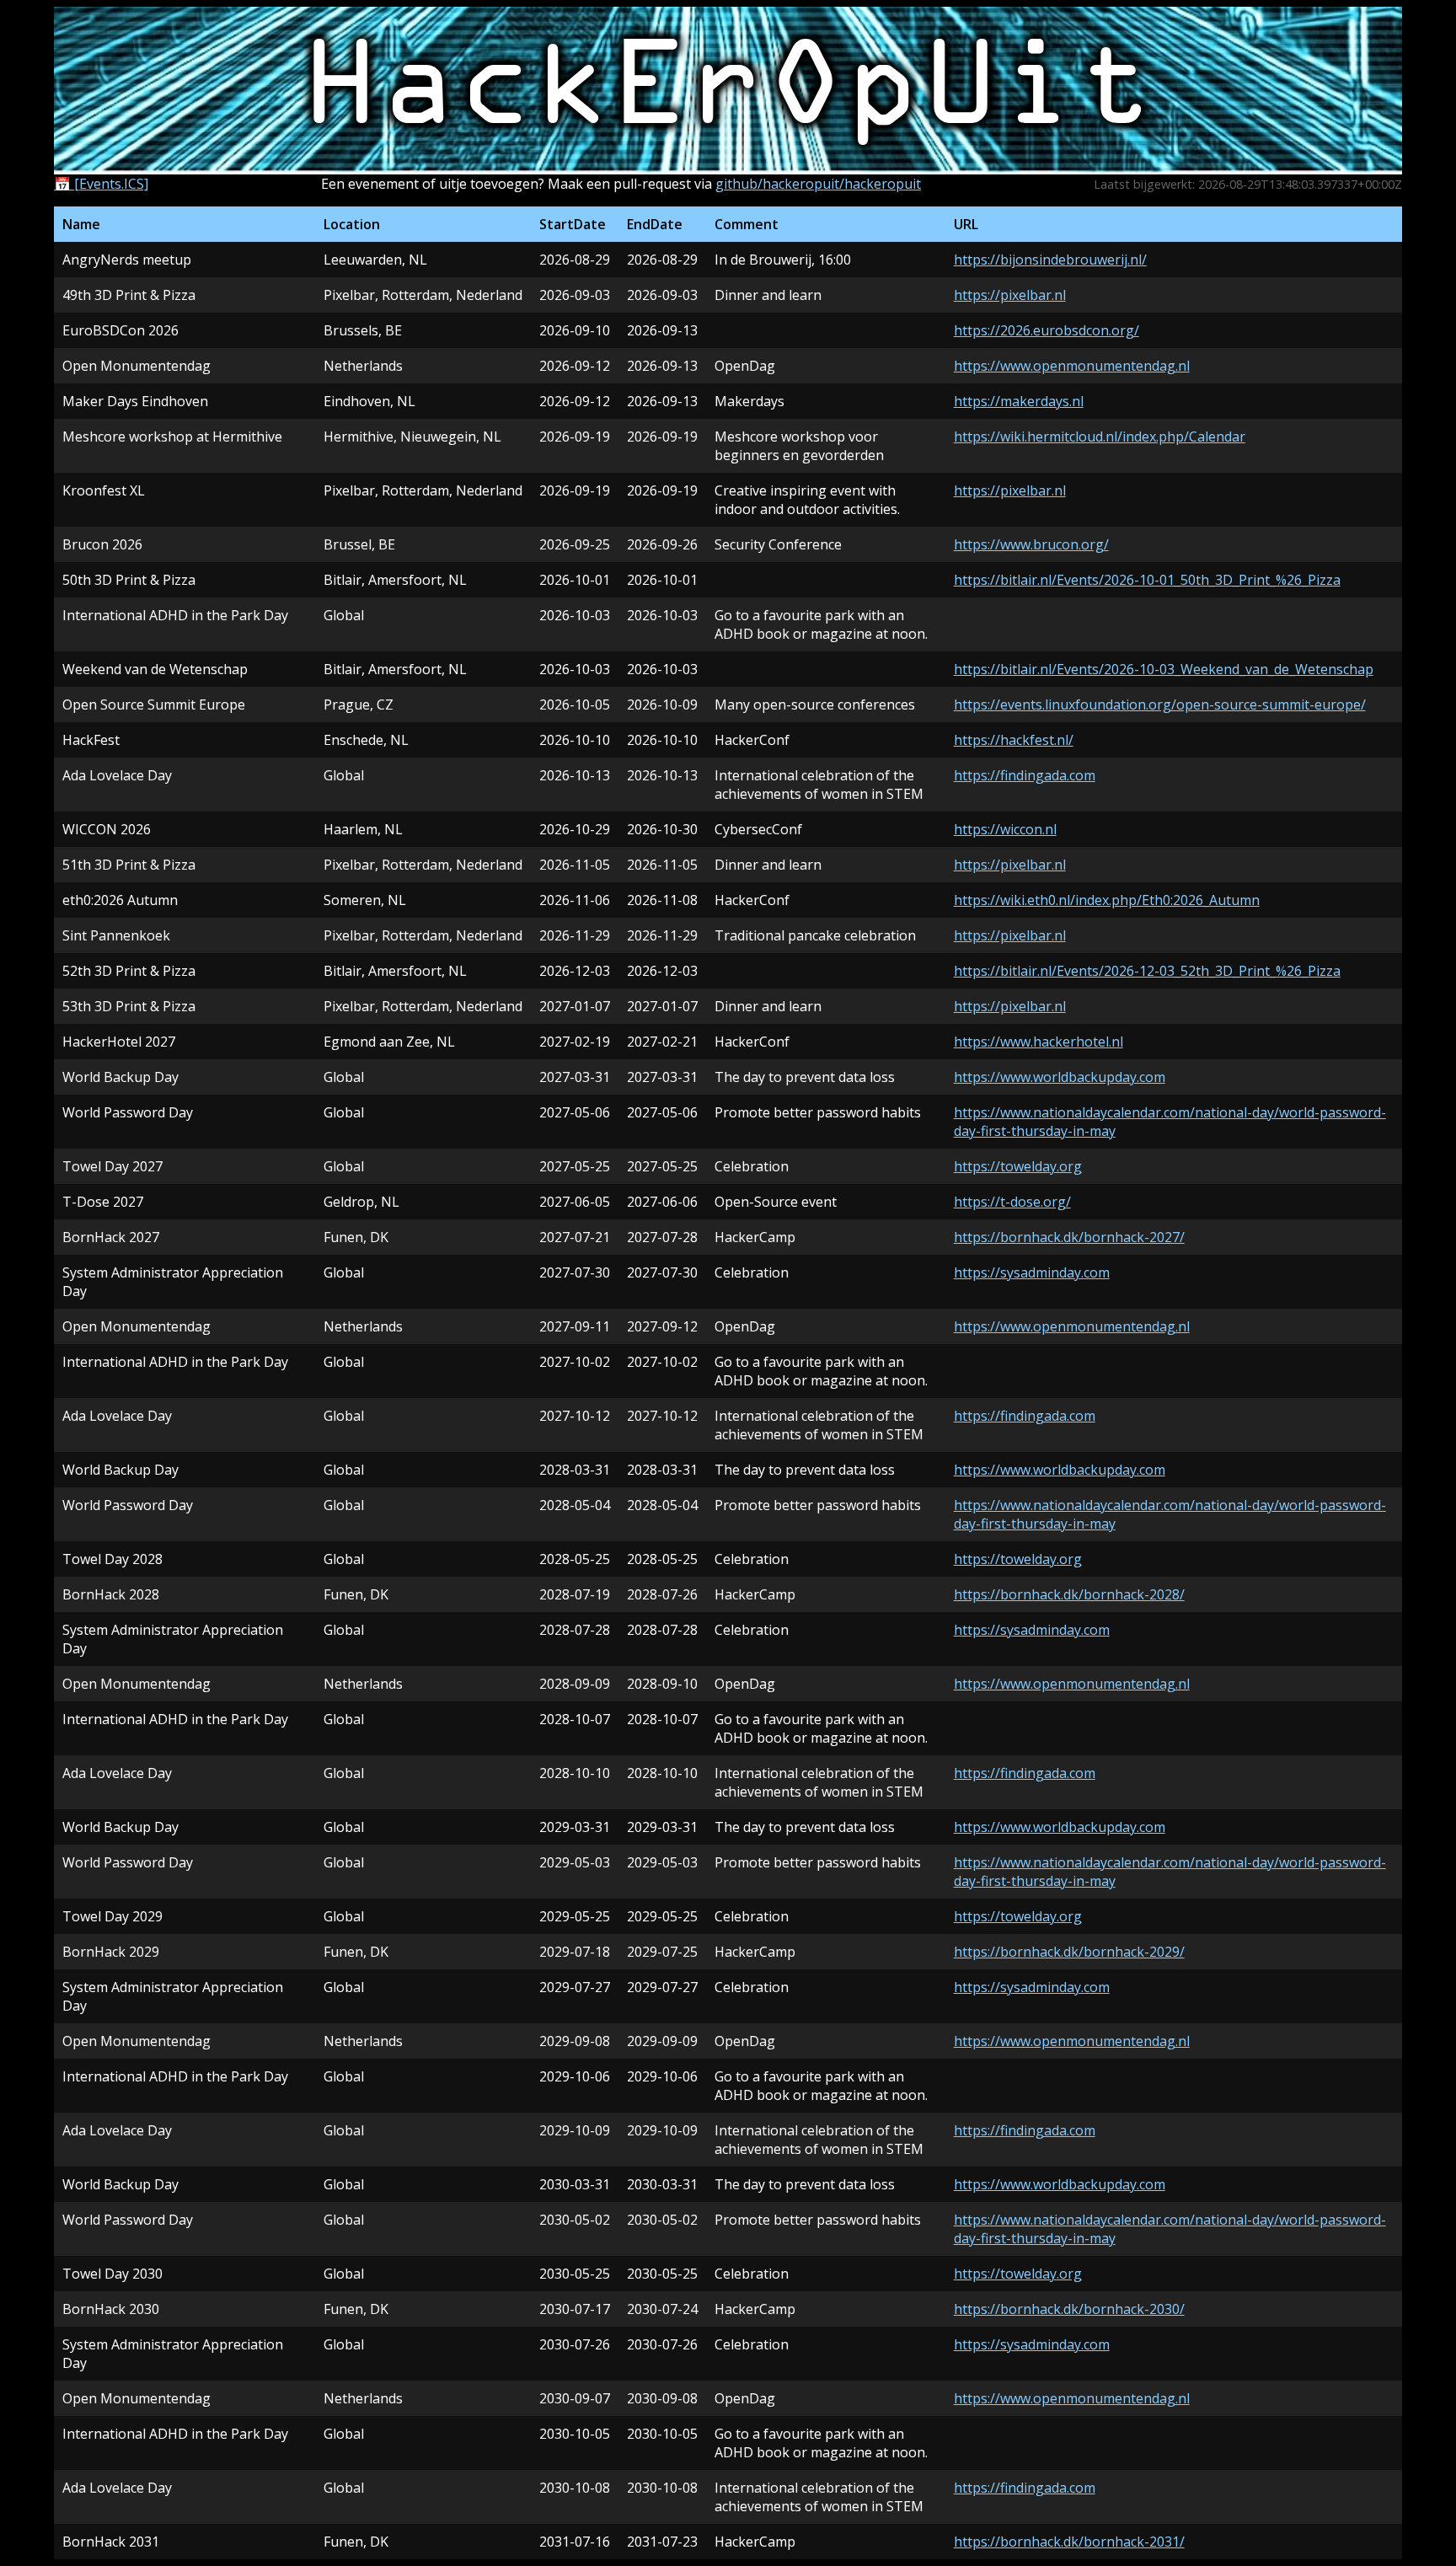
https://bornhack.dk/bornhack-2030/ (1069, 2309)
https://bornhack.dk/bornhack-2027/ (1069, 1237)
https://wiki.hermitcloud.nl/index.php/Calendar (1100, 437)
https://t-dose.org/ (1012, 1202)
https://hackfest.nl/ (1014, 740)
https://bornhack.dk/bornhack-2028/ (1069, 1594)
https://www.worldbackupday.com (1060, 1077)
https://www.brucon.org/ (1031, 544)
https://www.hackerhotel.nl (1038, 1042)
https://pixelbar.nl (1010, 295)
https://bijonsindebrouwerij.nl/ (1050, 260)
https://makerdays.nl (1019, 401)
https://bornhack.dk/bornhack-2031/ (1069, 2542)
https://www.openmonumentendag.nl (1072, 366)
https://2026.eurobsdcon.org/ (1046, 330)
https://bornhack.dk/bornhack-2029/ (1069, 1952)
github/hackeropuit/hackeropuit (818, 184)
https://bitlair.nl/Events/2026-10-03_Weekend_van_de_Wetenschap (1164, 669)
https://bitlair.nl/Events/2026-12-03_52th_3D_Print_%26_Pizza (1147, 971)
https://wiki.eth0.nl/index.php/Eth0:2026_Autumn (1107, 900)
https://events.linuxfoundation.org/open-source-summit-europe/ (1160, 704)
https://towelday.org (1018, 1166)
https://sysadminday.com (1032, 1272)
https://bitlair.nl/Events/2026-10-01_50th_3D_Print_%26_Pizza (1147, 580)
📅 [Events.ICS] (101, 184)
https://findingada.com (1025, 775)
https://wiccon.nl (1005, 829)
